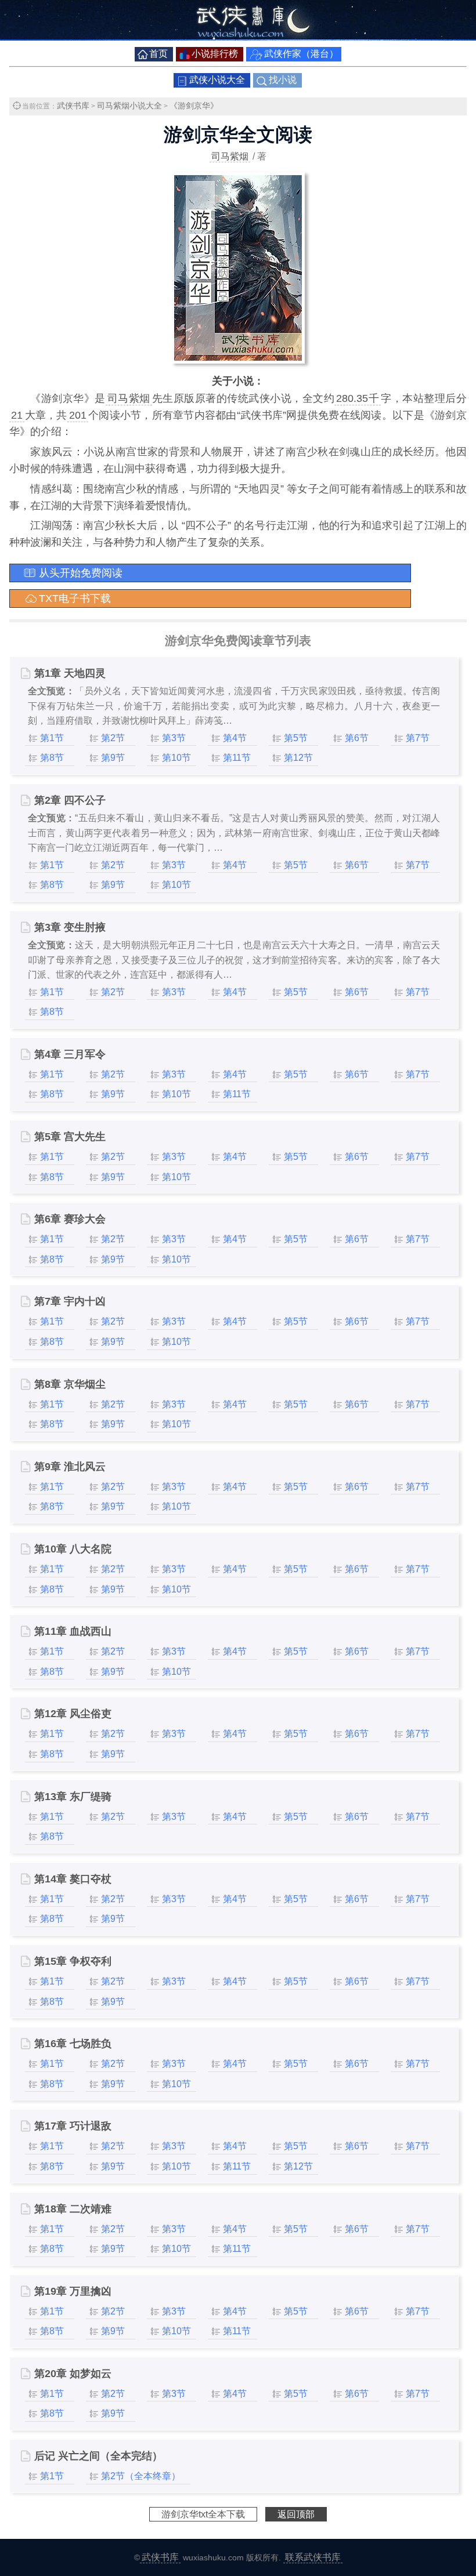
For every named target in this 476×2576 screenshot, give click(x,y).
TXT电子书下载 (75, 598)
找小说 (283, 80)
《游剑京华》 (194, 106)
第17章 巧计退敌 (73, 2126)
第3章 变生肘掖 (70, 927)
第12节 (298, 758)
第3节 (174, 738)
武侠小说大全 (217, 80)
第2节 (113, 738)
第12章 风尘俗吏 (73, 1714)
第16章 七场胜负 (73, 2044)
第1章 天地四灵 (70, 673)
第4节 (235, 738)
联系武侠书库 (313, 2557)
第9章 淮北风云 (70, 1467)
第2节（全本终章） (141, 2476)
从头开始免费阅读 (81, 573)
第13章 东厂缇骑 (73, 1797)
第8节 (52, 758)
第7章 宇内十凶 (70, 1301)
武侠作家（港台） (301, 54)
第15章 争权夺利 (73, 1961)
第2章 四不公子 (70, 800)
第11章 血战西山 (73, 1631)
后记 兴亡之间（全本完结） (98, 2456)
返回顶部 (296, 2514)
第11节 (237, 758)
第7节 (418, 738)
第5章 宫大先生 (70, 1137)
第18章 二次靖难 (73, 2209)
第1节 (52, 738)
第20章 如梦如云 (73, 2374)
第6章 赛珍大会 (70, 1219)
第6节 (357, 738)
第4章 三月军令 (70, 1054)
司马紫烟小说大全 (129, 106)
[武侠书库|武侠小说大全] (238, 37)
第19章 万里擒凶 (73, 2291)
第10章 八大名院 (73, 1549)
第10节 (176, 758)
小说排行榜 (215, 54)
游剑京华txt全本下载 (203, 2514)
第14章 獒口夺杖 (73, 1879)
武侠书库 (73, 106)
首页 (158, 54)
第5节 (296, 738)
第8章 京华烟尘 (70, 1384)
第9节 (113, 758)
